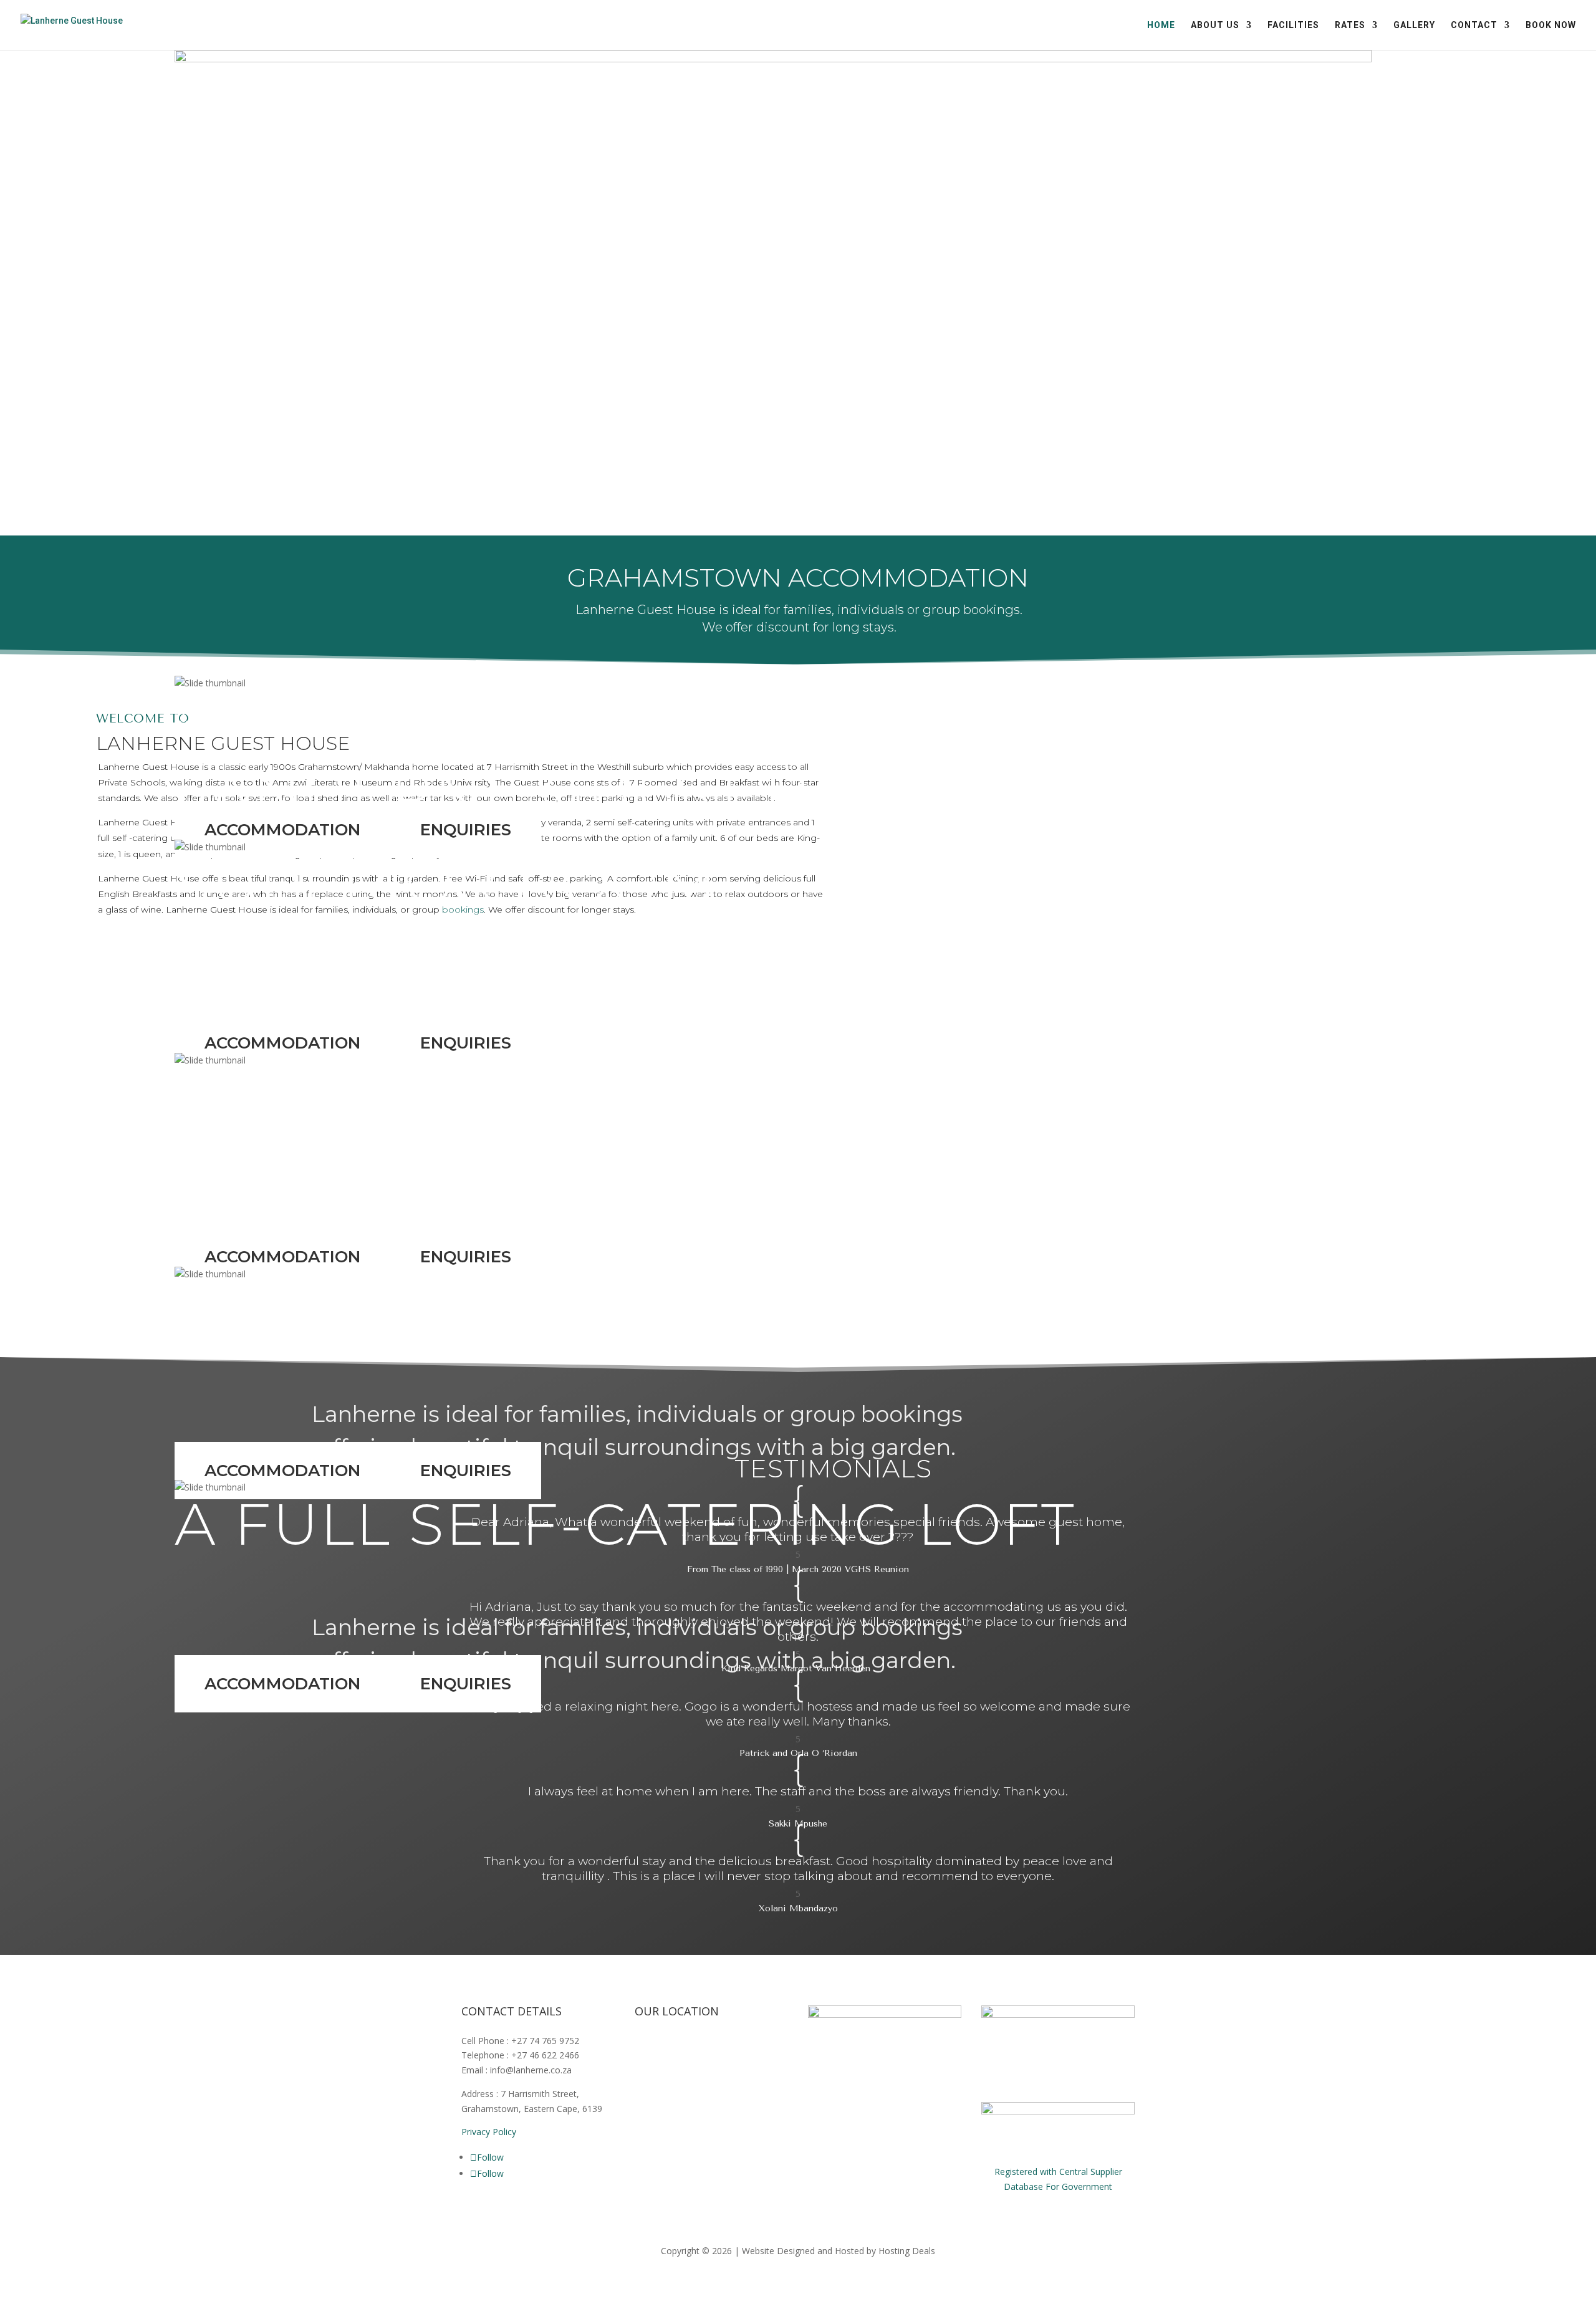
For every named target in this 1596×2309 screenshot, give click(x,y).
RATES (1350, 25)
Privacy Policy (489, 2132)
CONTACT (1474, 25)
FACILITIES (1293, 25)
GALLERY (1414, 25)
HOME (1161, 25)
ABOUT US (1215, 25)
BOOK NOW (1551, 25)
